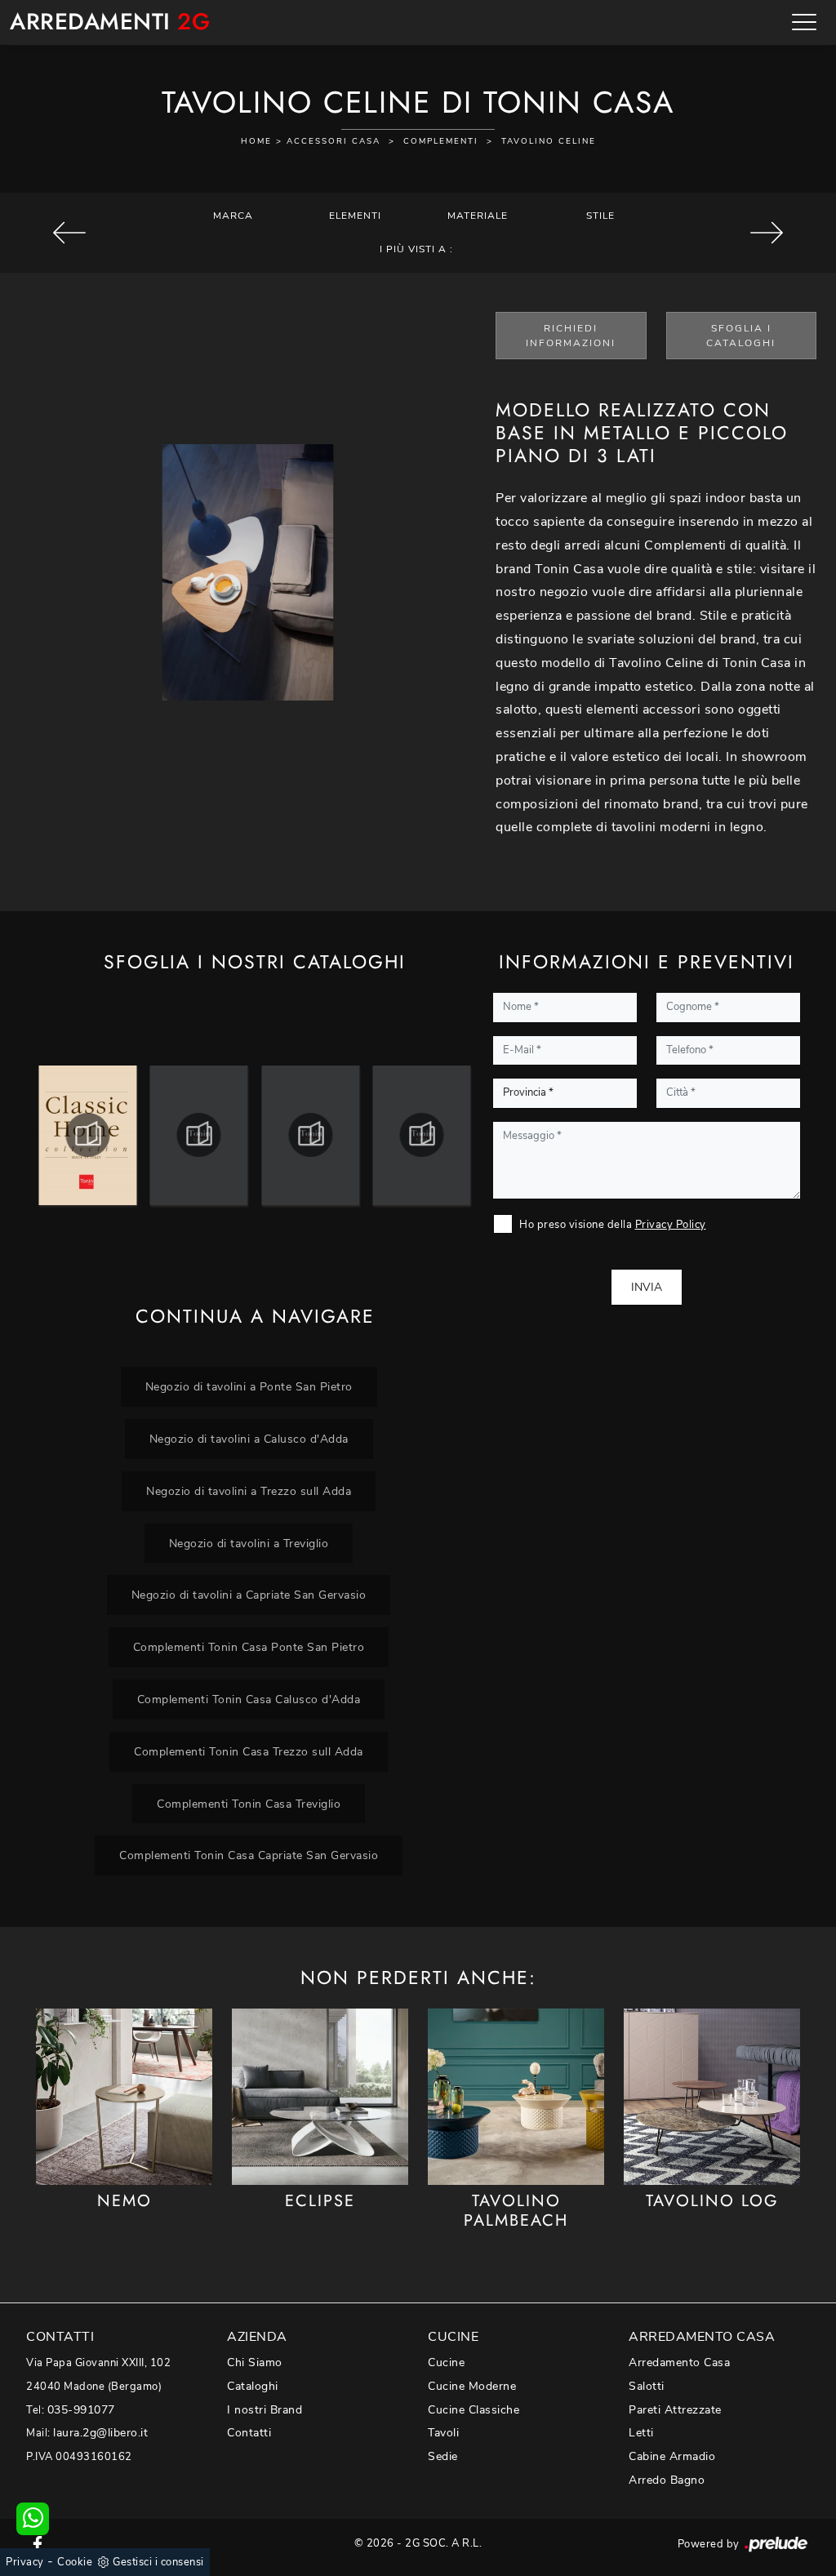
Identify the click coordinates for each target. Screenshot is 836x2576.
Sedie (443, 2456)
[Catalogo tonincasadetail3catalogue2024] (311, 1135)
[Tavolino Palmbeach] (516, 2096)
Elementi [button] (355, 216)
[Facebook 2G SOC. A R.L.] (38, 2543)
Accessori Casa (334, 141)
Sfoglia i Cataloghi (741, 336)
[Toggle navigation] (804, 22)
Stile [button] (600, 216)
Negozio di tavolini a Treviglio (249, 1543)
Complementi (441, 141)
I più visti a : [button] (416, 249)
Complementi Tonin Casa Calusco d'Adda (249, 1699)
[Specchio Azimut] (766, 233)
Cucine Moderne (472, 2386)
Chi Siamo (255, 2362)
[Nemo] (124, 2096)
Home (256, 141)
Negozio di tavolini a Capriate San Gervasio (249, 1595)
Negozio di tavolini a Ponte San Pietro (249, 1386)
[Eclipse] (320, 2096)
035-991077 (81, 2410)
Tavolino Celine (549, 141)
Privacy (25, 2562)
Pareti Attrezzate (675, 2410)
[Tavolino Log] (712, 2096)
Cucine (446, 2362)
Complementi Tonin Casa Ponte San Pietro (249, 1647)
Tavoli (443, 2433)
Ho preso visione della (613, 1225)
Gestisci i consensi (158, 2562)
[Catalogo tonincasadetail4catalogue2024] (422, 1135)
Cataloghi (253, 2386)
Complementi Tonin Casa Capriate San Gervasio (249, 1855)
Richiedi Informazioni (571, 336)
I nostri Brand (265, 2410)
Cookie (75, 2562)
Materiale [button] (478, 216)
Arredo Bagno (667, 2480)
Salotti (647, 2386)
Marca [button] (233, 216)
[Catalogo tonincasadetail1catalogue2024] (88, 1135)
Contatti (249, 2433)
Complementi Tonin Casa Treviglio (249, 1804)
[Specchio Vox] (70, 233)
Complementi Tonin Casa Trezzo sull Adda (249, 1751)
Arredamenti (110, 22)
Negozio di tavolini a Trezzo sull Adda (249, 1491)
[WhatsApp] (33, 2519)
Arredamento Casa (679, 2362)
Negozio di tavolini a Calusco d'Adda (249, 1439)
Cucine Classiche (474, 2410)
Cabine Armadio (672, 2456)
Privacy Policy (671, 1225)
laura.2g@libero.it (100, 2433)
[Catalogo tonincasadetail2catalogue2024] (200, 1135)
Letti (641, 2433)
